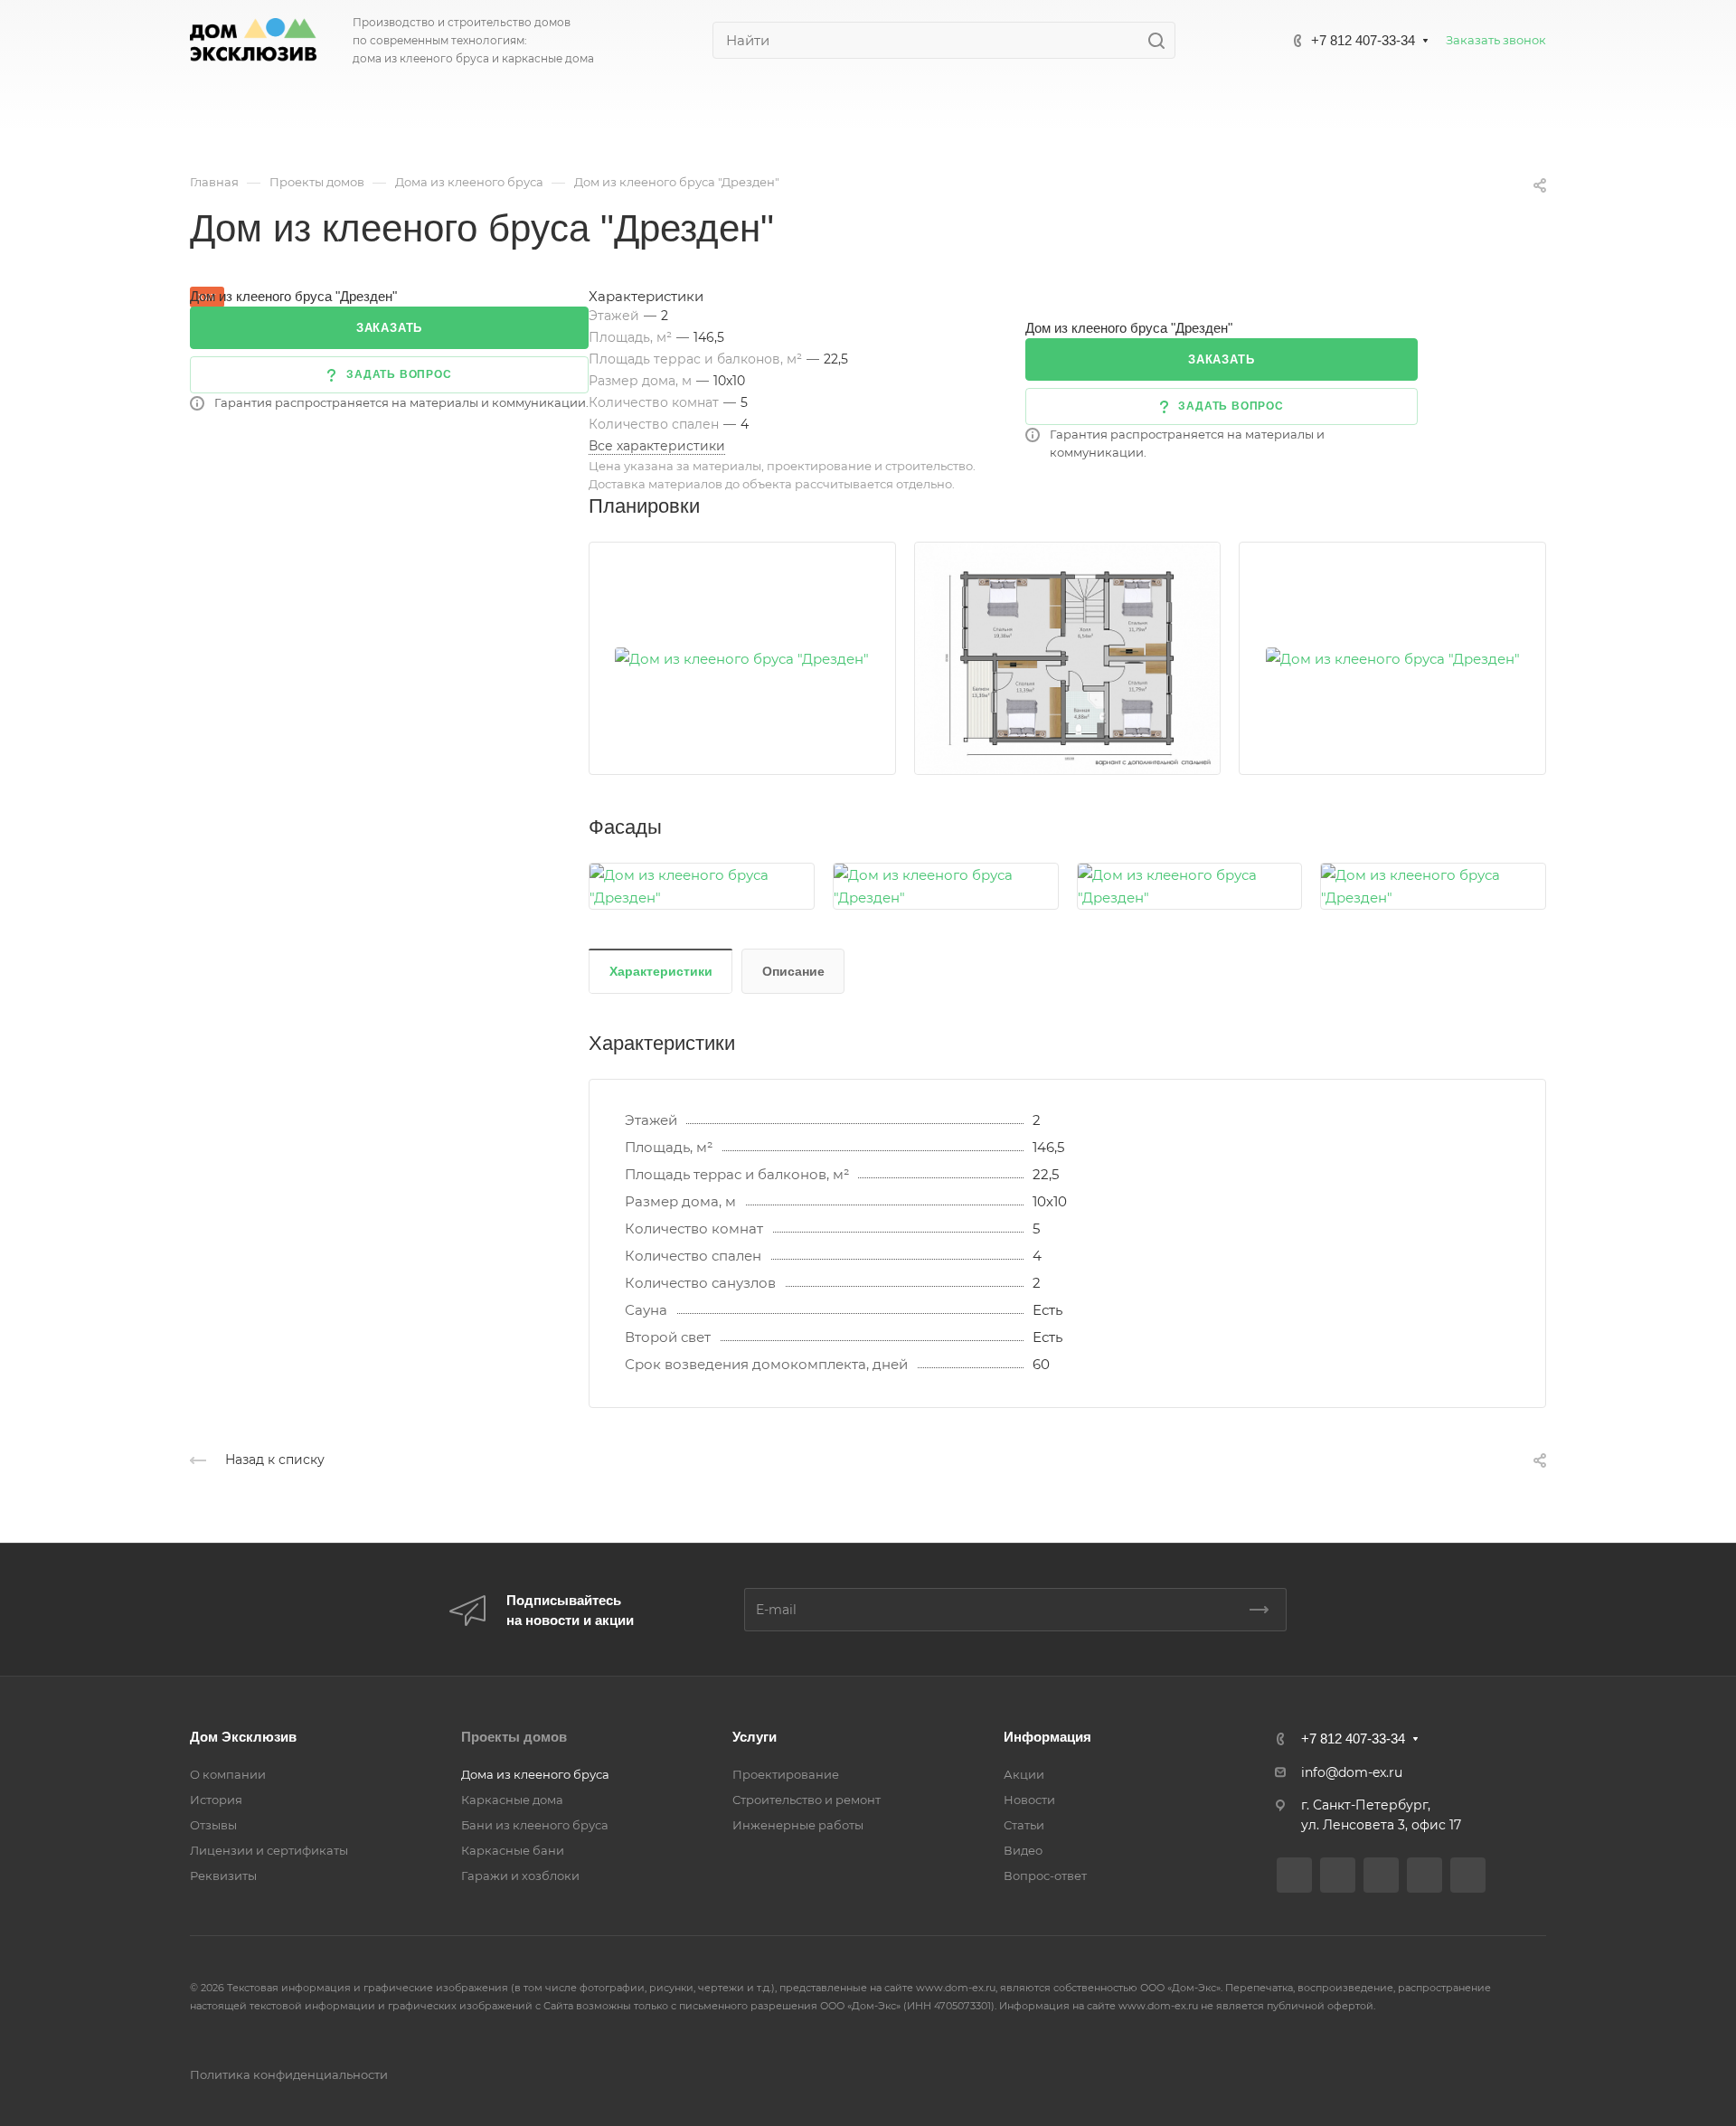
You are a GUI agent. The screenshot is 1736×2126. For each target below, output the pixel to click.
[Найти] (1161, 40)
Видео (1023, 1850)
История (216, 1800)
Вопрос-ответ (1045, 1876)
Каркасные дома (512, 1800)
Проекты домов (514, 1737)
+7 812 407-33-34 (1363, 40)
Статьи (1024, 1825)
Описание (793, 971)
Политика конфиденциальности (289, 2074)
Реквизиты (223, 1876)
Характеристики (661, 971)
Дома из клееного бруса (535, 1774)
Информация (1047, 1737)
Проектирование (786, 1774)
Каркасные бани (513, 1850)
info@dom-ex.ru (1352, 1772)
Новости (1029, 1800)
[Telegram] (1338, 1875)
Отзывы (213, 1825)
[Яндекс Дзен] (1425, 1875)
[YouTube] (1381, 1875)
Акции (1024, 1774)
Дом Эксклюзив (243, 1737)
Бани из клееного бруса (535, 1825)
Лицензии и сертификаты (269, 1850)
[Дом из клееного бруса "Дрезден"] (742, 658)
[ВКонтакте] (1294, 1875)
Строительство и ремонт (807, 1800)
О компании (228, 1774)
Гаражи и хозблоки (520, 1876)
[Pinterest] (1468, 1875)
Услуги (755, 1737)
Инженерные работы (798, 1825)
